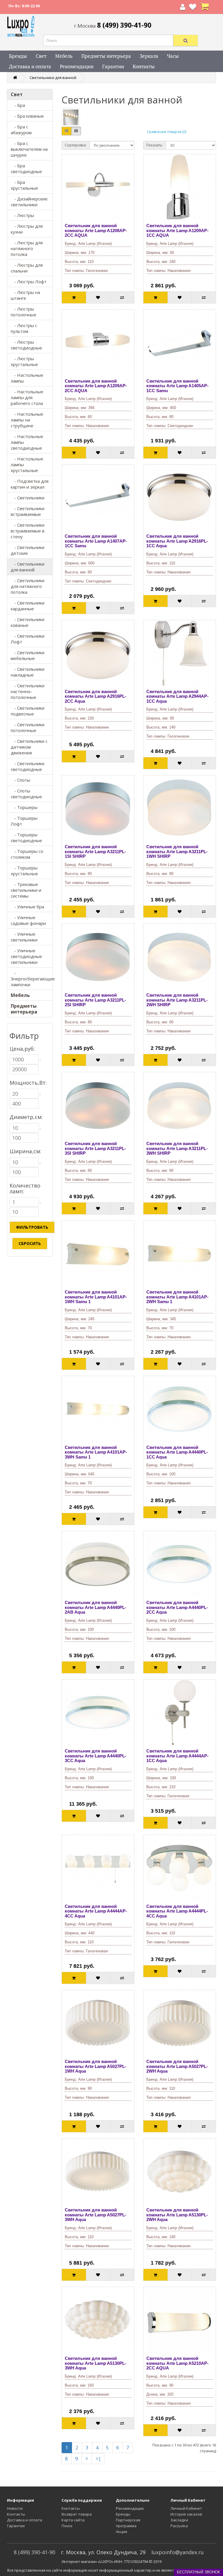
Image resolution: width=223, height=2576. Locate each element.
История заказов (186, 2514)
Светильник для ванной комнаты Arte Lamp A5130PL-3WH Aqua (96, 2363)
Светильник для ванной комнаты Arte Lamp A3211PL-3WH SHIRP (177, 1148)
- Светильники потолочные (28, 727)
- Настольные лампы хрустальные (27, 464)
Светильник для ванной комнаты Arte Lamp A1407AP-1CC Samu (96, 541)
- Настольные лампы (27, 378)
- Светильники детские (28, 550)
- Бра (18, 105)
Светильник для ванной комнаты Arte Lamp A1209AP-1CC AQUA (177, 230)
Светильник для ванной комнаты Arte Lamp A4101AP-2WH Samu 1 (177, 1297)
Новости (15, 2508)
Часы (173, 56)
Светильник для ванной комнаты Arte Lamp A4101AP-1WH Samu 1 (96, 1297)
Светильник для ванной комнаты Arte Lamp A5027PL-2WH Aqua (177, 2066)
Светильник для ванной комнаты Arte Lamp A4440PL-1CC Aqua (177, 1452)
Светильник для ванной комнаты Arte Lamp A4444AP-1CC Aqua (177, 1756)
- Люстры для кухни (27, 229)
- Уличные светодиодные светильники (26, 956)
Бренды (18, 56)
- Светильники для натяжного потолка (28, 586)
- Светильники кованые (28, 622)
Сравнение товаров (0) (167, 132)
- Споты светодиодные (26, 794)
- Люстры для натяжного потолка (27, 248)
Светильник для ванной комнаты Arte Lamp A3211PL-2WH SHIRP (177, 1000)
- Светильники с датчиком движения (29, 747)
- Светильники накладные (28, 672)
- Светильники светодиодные (28, 766)
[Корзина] (204, 8)
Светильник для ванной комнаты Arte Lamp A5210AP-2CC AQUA (177, 2363)
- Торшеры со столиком (27, 854)
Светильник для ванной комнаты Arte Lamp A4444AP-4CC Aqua (96, 1911)
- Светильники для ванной (28, 567)
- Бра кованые (27, 116)
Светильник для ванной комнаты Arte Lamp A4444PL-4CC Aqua (177, 1911)
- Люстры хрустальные (24, 361)
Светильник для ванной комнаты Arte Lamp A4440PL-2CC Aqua (177, 1607)
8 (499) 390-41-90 (34, 2552)
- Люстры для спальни (27, 268)
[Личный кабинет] (183, 8)
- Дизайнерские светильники (29, 202)
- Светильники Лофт (28, 639)
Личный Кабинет (186, 2508)
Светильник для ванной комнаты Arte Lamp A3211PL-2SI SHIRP (95, 1000)
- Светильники (28, 498)
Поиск (67, 2526)
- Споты (20, 780)
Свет (41, 56)
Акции (122, 2532)
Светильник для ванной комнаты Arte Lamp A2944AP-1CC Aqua (177, 696)
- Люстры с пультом (24, 328)
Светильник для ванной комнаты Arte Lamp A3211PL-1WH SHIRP (177, 851)
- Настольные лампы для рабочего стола (27, 397)
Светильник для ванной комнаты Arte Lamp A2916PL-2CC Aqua (96, 696)
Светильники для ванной (53, 78)
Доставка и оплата (30, 66)
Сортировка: (76, 145)
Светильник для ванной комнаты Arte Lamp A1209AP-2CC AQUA (96, 386)
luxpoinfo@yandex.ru (178, 2552)
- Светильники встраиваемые (28, 511)
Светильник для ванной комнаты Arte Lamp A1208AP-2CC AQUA (96, 230)
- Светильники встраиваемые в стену (28, 531)
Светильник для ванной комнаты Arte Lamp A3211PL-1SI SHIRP (95, 851)
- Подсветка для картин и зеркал (30, 484)
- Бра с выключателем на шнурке (29, 149)
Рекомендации (77, 66)
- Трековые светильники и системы (26, 890)
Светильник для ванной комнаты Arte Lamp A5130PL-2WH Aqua (177, 2215)
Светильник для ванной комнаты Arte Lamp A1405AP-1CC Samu (177, 386)
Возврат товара (77, 2514)
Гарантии (113, 66)
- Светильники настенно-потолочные (28, 691)
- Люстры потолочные (24, 312)
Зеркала (149, 56)
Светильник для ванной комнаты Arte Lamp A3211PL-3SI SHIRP (95, 1148)
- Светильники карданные (28, 606)
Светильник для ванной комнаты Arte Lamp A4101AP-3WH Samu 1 (96, 1452)
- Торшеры (24, 807)
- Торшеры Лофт (24, 821)
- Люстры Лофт (29, 281)
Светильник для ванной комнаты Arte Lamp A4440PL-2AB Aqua (96, 1607)
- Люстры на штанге (25, 295)
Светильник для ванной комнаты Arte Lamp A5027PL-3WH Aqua (96, 2215)
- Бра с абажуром (21, 130)
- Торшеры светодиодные (26, 837)
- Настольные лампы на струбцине (27, 420)
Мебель (64, 56)
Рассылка (179, 2526)
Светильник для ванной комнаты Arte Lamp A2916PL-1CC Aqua (177, 541)
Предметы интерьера (106, 56)
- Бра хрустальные (24, 185)
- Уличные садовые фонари (28, 920)
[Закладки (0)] (193, 8)
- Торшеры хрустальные (24, 871)
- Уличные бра (27, 907)
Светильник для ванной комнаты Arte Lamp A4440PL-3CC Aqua (96, 1756)
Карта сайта (73, 2520)
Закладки (179, 2520)
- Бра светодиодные (26, 168)
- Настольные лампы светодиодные (27, 442)
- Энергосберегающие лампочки (32, 979)
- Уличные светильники (24, 937)
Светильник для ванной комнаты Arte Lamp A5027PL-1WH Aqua (96, 2066)
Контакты (144, 66)
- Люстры (22, 215)
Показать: (155, 145)
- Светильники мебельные (28, 655)
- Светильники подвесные (28, 711)
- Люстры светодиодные (26, 345)
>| (98, 2458)
